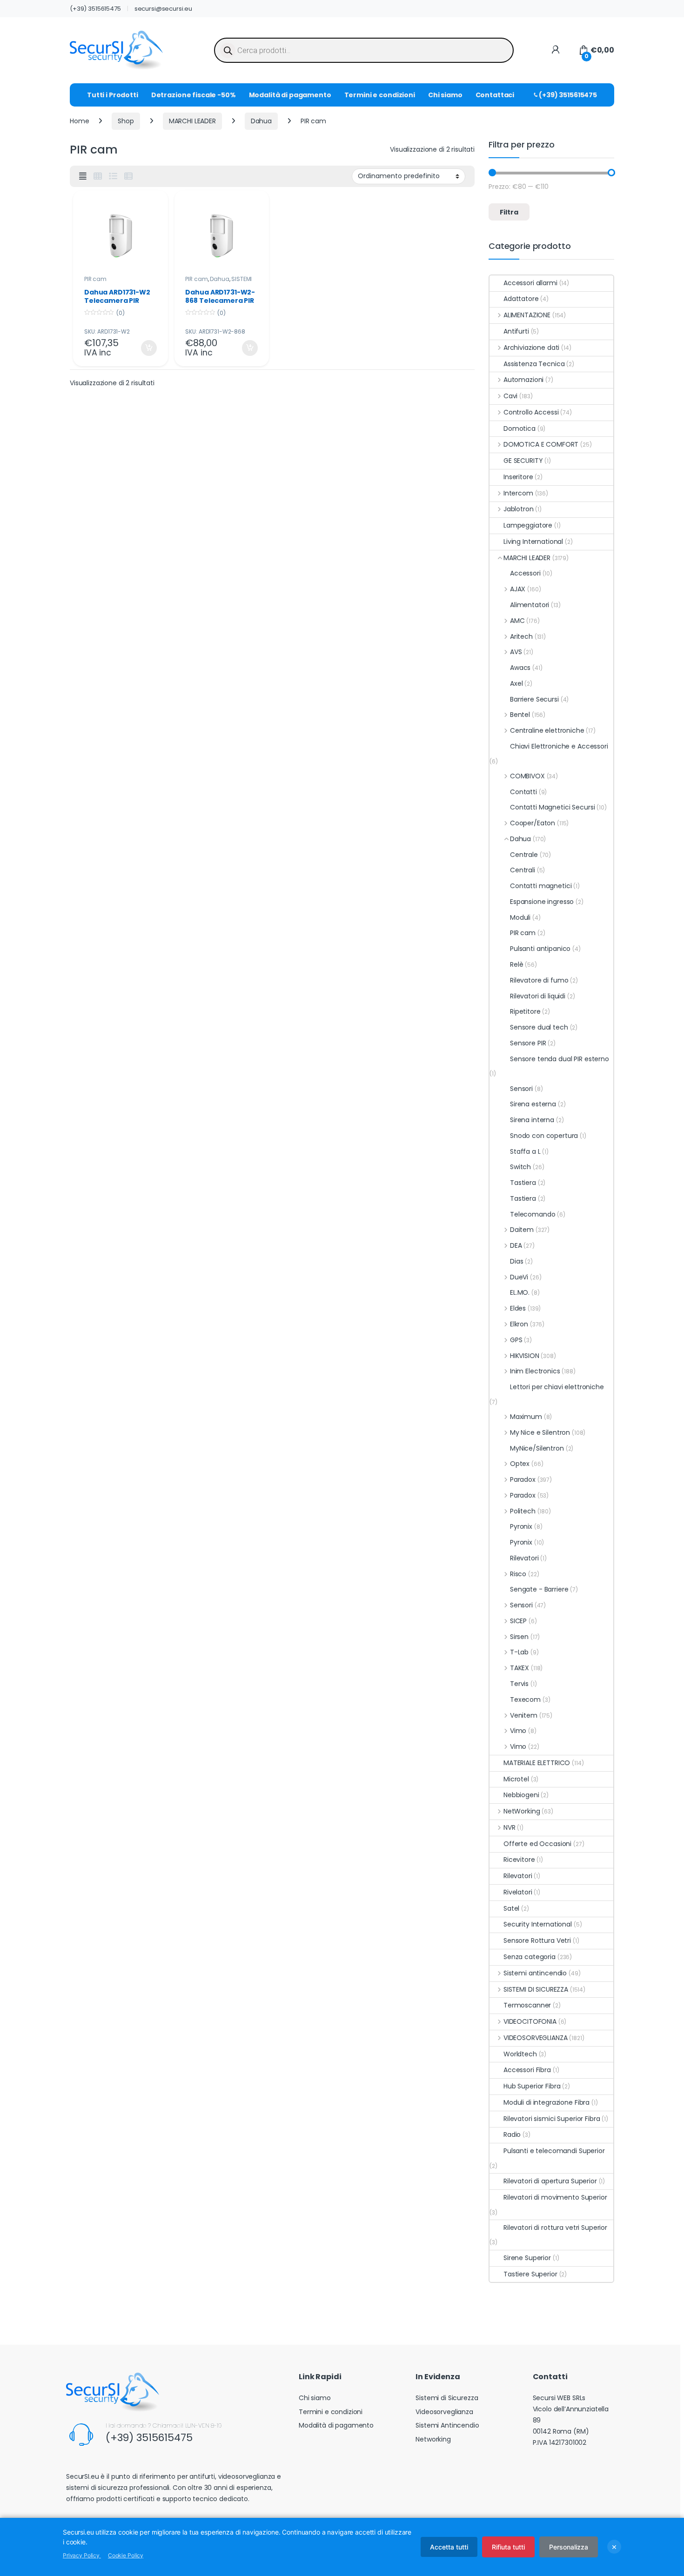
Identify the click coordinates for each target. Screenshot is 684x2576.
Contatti (523, 792)
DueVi (519, 1277)
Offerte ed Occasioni (537, 1844)
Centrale (524, 855)
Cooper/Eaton (533, 823)
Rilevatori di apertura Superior (550, 2181)
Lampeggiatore (528, 525)
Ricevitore (519, 1860)
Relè (516, 964)
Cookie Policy (126, 2555)
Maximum (526, 1417)
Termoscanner (527, 2005)
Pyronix (521, 1526)
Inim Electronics (535, 1371)
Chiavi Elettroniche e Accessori (559, 746)
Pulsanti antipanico (540, 949)
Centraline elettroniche (547, 730)
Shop (126, 121)
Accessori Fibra (527, 2070)
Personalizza (569, 2547)
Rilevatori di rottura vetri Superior (555, 2228)
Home (79, 121)
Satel (511, 1908)
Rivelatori (518, 1892)
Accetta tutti (449, 2547)
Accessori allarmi (530, 283)
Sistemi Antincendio (447, 2425)
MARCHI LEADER (192, 121)
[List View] (113, 176)
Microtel (516, 1779)
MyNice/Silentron (537, 1448)
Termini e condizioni (380, 95)
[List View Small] (128, 176)
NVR (509, 1827)
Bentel (520, 715)
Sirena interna (532, 1120)
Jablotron (519, 509)
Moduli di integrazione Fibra (547, 2102)
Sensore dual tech (539, 1027)
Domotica (520, 428)
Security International (538, 1924)
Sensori (521, 1089)
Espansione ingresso (542, 902)
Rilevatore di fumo (539, 980)
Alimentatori (530, 605)
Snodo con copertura (544, 1136)
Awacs (520, 668)
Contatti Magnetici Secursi (552, 807)
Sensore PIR (528, 1043)
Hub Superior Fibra (532, 2086)
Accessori (525, 573)
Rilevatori (524, 1558)
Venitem (524, 1715)
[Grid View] (98, 176)
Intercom (518, 493)
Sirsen (519, 1637)
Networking (433, 2439)
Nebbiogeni (521, 1795)
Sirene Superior (527, 2258)
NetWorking (522, 1811)
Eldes (518, 1308)
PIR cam (95, 279)
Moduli (520, 917)
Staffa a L (525, 1151)
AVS (516, 652)
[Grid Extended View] (83, 176)
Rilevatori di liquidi (538, 996)
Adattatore (521, 299)
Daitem (522, 1230)
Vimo (518, 1731)
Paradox (523, 1479)
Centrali (523, 870)
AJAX (518, 589)
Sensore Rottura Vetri (537, 1940)
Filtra (509, 212)
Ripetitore (525, 1011)
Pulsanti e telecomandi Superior (554, 2151)
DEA (516, 1245)
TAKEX (520, 1668)
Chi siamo (445, 95)
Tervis (519, 1684)
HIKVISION (525, 1356)
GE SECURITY (523, 461)
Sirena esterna (533, 1104)
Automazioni (523, 380)
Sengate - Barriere (539, 1589)
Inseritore (518, 477)
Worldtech (520, 2054)
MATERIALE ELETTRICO (537, 1763)
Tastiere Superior (530, 2274)
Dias (516, 1261)
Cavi (510, 396)
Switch (520, 1167)
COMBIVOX (527, 776)
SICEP (518, 1621)
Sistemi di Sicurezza (447, 2398)
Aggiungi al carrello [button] (143, 348)
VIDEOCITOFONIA (530, 2021)
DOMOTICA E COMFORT (541, 444)
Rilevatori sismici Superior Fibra (552, 2119)
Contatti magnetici (541, 886)
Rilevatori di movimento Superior (555, 2197)
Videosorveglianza (444, 2412)
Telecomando (533, 1214)
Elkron (519, 1324)
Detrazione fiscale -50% (194, 95)
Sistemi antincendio (535, 1973)
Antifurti (516, 331)
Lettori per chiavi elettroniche (557, 1387)
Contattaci (495, 95)
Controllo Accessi (531, 412)
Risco (518, 1574)
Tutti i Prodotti (113, 95)
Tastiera (523, 1183)
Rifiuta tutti (508, 2547)
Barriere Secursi (534, 699)
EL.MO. (520, 1292)
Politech (523, 1511)
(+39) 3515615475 (95, 9)
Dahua (261, 121)
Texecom (525, 1699)
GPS (516, 1340)
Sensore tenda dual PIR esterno (560, 1059)
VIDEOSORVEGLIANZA (535, 2038)
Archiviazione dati (531, 348)
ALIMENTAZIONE (527, 315)
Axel (516, 683)
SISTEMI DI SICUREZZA (218, 282)
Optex (520, 1464)
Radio (512, 2134)
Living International (533, 542)
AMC (517, 621)
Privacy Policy (82, 2555)
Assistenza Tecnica (534, 364)
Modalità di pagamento (290, 95)
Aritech (521, 636)
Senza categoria (530, 1957)
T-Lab (519, 1652)
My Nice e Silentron (540, 1432)
